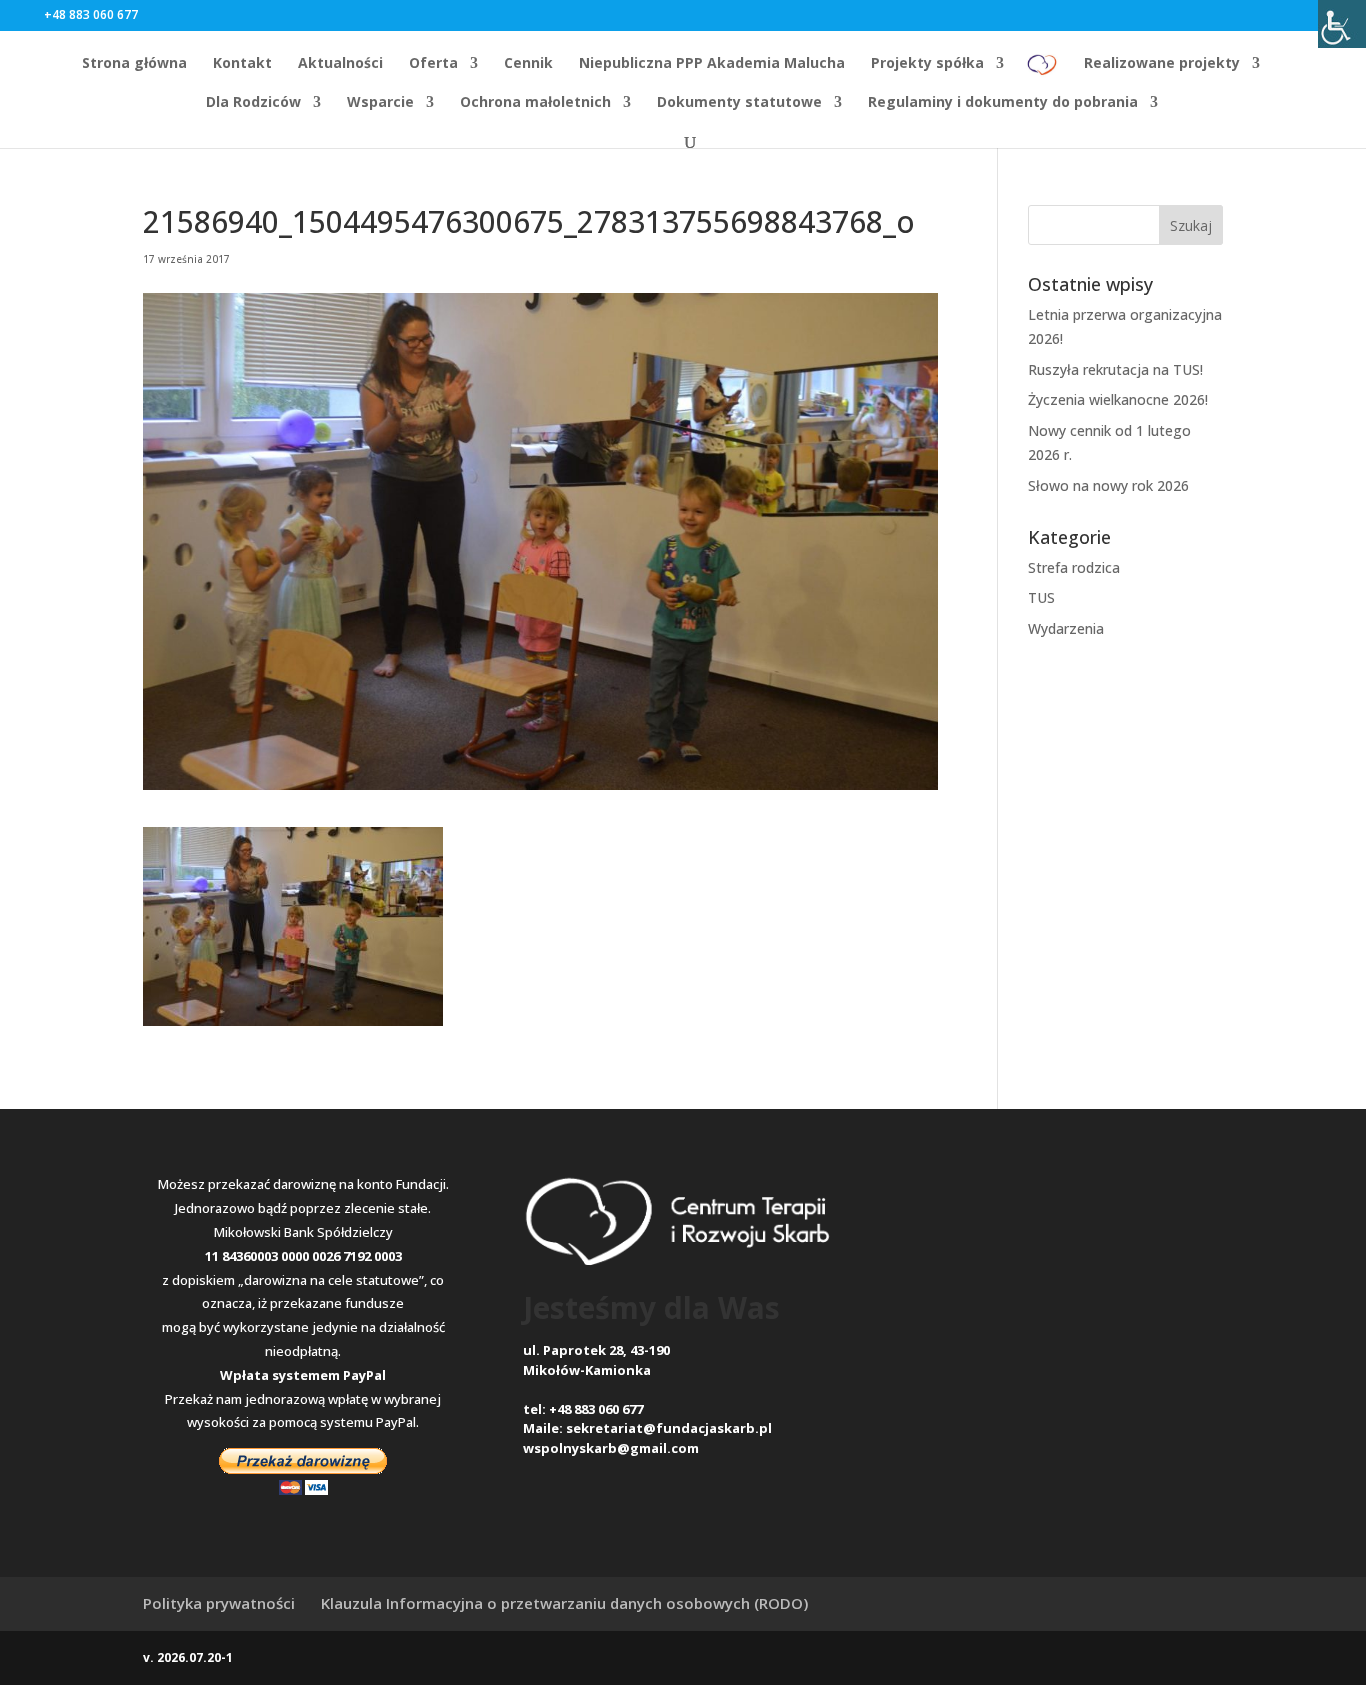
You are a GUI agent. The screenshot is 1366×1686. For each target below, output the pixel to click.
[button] (171, 14)
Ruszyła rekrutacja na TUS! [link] (1115, 369)
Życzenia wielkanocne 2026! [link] (1118, 399)
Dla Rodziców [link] (253, 103)
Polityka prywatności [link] (219, 1603)
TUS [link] (1041, 597)
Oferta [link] (433, 64)
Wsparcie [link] (380, 103)
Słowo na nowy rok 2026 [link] (1108, 485)
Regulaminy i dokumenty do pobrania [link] (1003, 103)
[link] (1042, 71)
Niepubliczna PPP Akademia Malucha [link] (712, 64)
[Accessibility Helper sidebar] (1342, 24)
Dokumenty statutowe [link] (739, 103)
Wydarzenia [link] (1066, 628)
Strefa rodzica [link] (1074, 567)
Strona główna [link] (134, 64)
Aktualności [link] (340, 64)
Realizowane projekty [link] (1162, 64)
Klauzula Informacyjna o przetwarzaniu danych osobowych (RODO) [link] (564, 1603)
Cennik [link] (528, 64)
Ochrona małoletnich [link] (535, 103)
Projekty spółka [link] (927, 64)
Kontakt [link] (242, 64)
